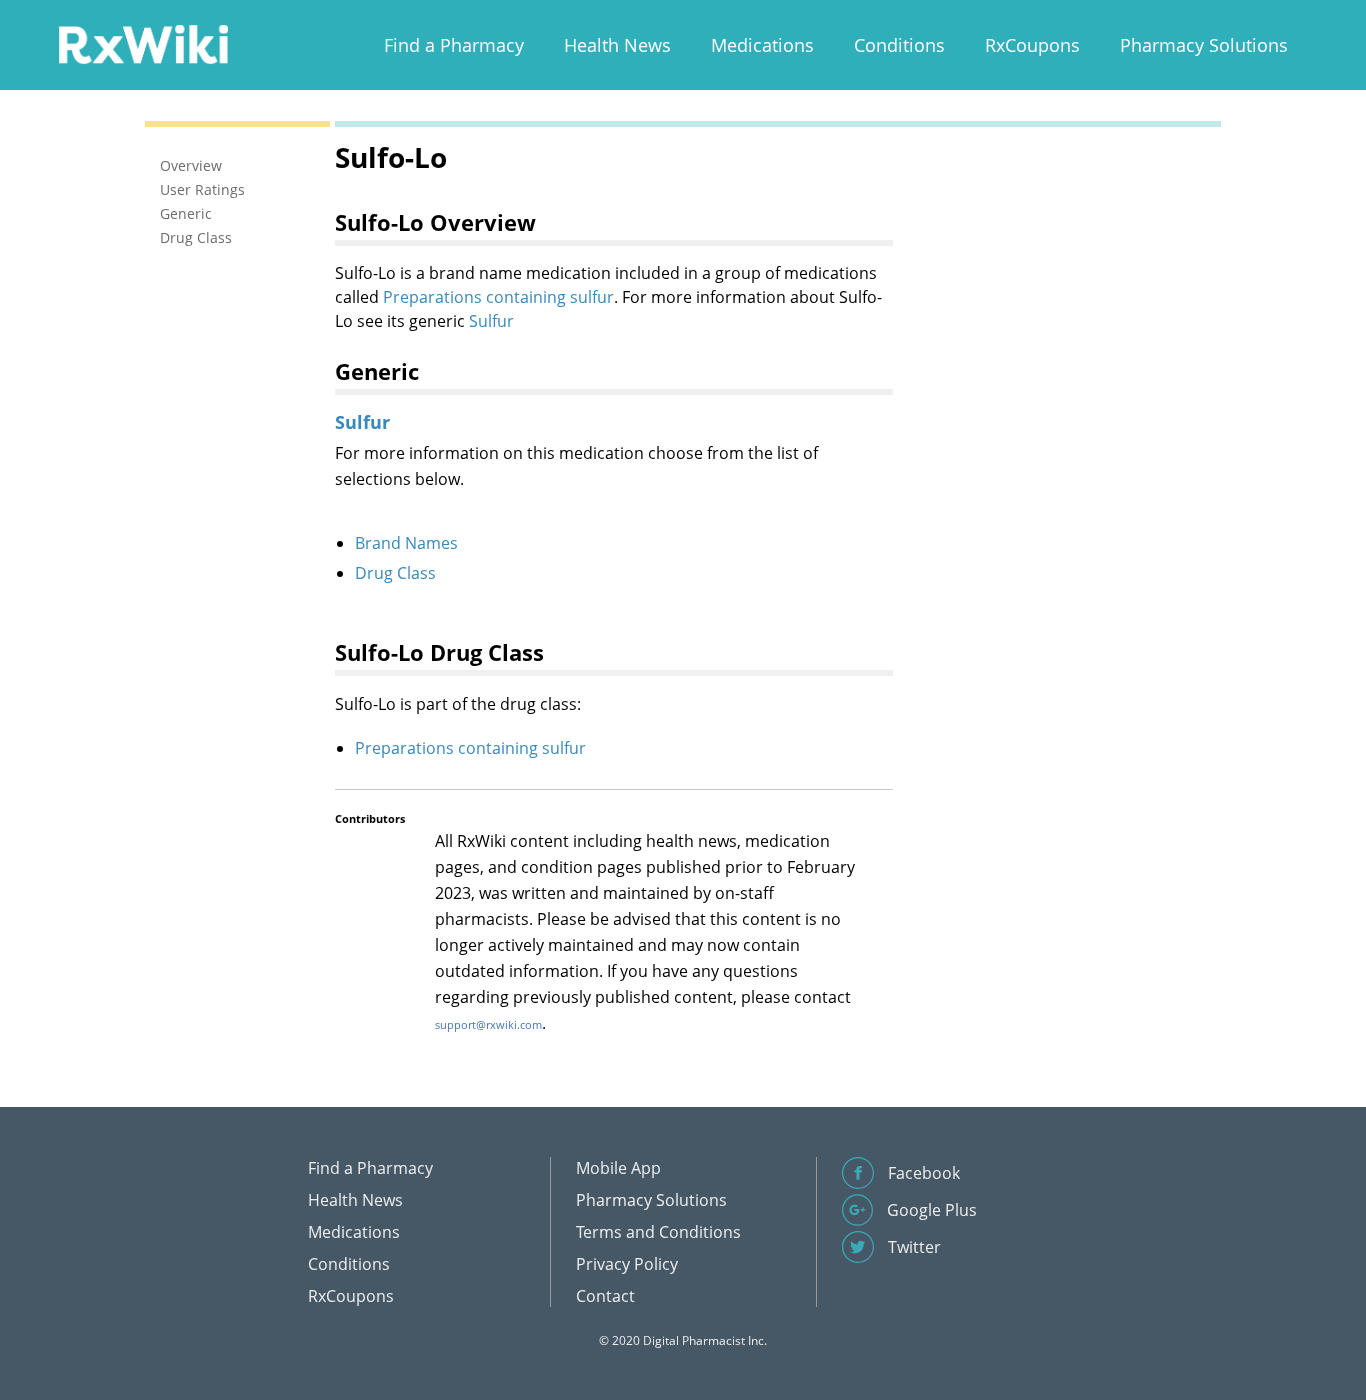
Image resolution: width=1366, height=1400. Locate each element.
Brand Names (406, 543)
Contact (605, 1296)
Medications (762, 45)
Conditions (899, 45)
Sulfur (491, 321)
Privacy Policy (627, 1264)
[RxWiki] (143, 43)
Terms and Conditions (658, 1232)
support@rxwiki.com (488, 1024)
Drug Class (395, 573)
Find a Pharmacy (454, 45)
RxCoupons (1032, 45)
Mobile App (618, 1168)
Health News (617, 45)
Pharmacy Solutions (1204, 45)
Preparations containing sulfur (498, 297)
